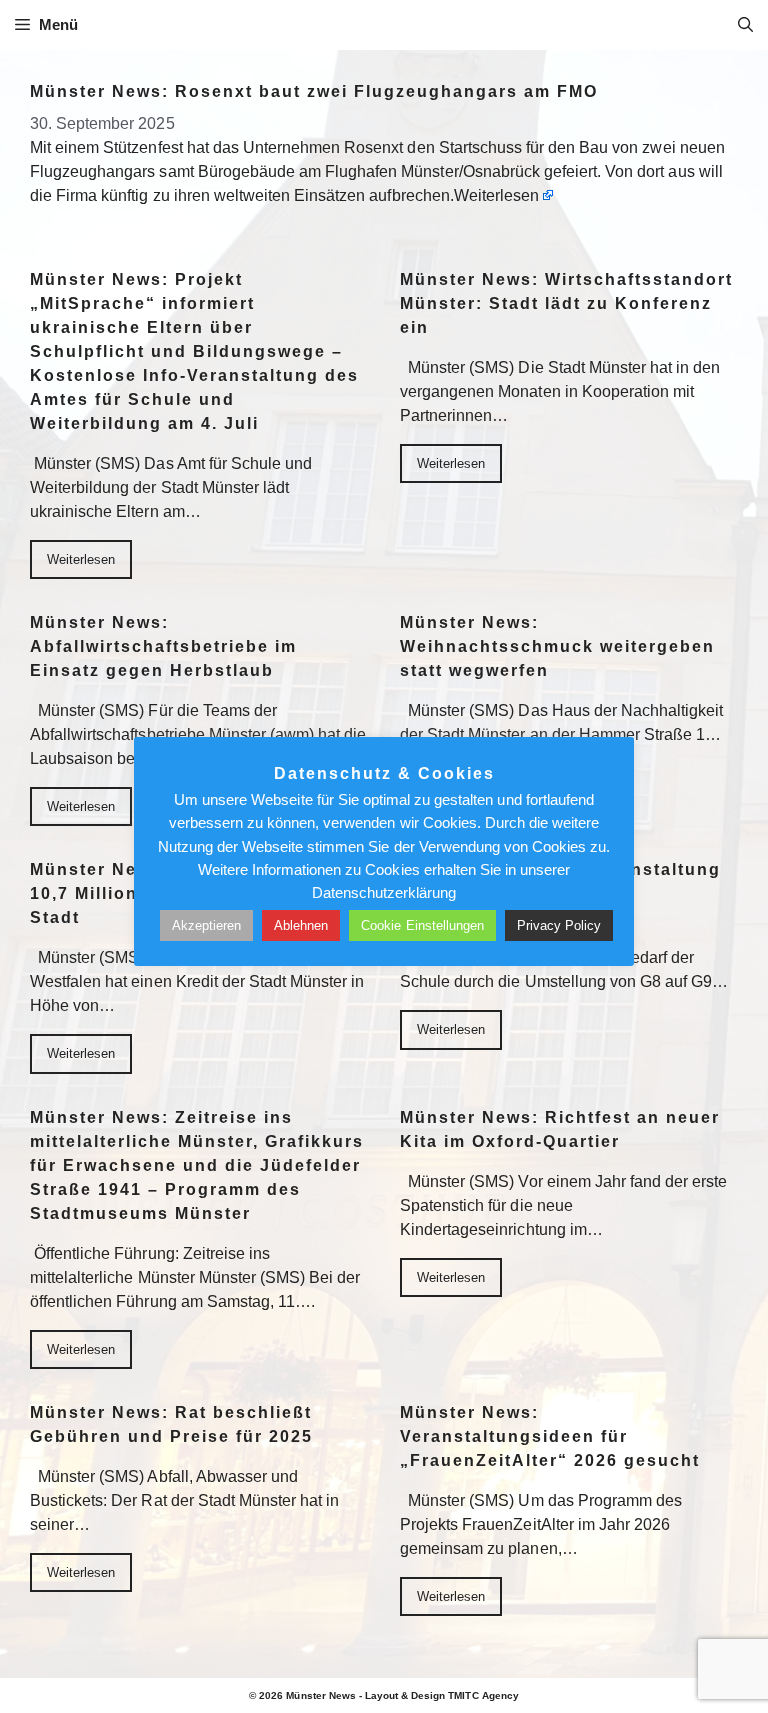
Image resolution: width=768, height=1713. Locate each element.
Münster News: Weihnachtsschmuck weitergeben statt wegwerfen (557, 646)
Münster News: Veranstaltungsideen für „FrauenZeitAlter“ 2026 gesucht (550, 1436)
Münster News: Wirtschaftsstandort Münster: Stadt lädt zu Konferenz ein (566, 303)
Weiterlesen (496, 195)
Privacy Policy (559, 925)
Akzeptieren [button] (206, 925)
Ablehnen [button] (301, 925)
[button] (745, 25)
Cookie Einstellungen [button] (422, 925)
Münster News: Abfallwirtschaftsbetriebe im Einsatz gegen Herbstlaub (163, 646)
